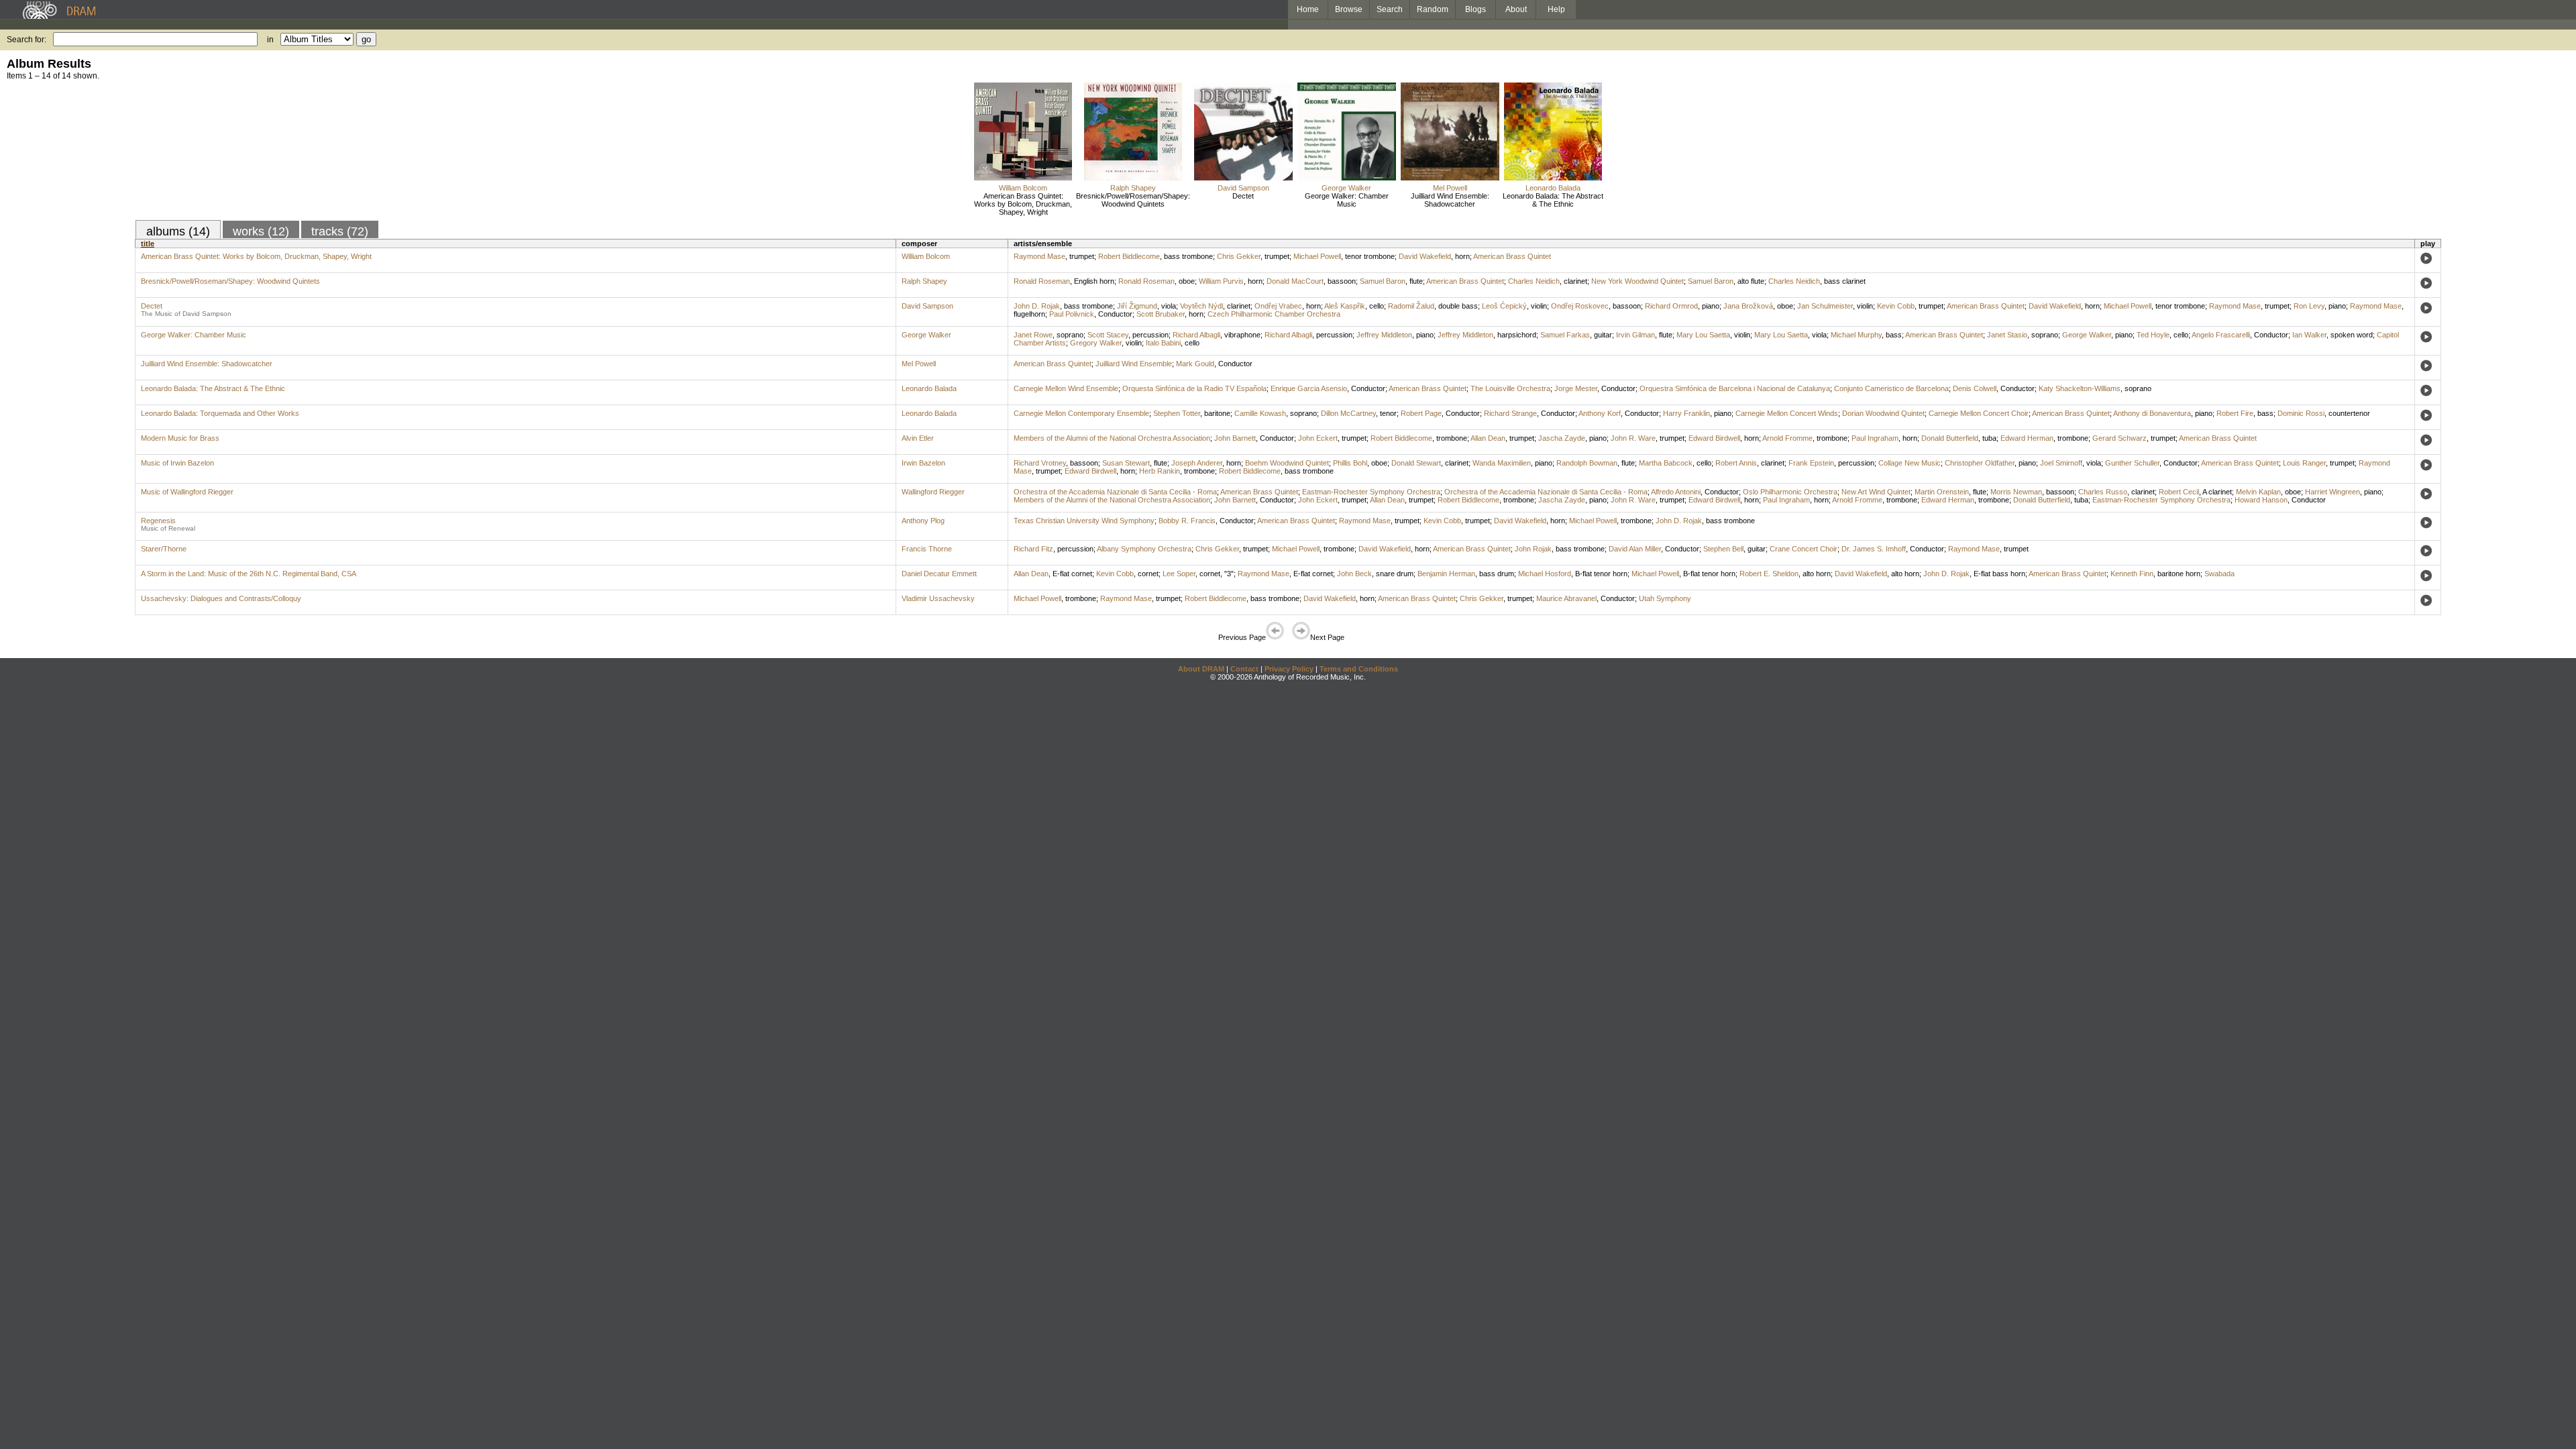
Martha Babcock (1666, 463)
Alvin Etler (918, 438)
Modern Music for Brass (180, 438)
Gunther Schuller (2132, 463)
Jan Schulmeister (1825, 306)
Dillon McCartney (1348, 413)
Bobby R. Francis (1187, 521)
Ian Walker (2309, 335)
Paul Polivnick (1072, 314)
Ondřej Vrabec (1278, 306)
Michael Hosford (1545, 574)
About (1516, 9)
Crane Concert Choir (1804, 549)
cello (1377, 306)
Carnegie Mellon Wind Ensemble (1066, 388)
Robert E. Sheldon (1769, 574)
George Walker (1346, 188)
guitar (1603, 335)
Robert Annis (1736, 463)
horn (1462, 256)
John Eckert (1318, 438)
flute (1416, 281)
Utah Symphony (1665, 598)
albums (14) (178, 231)
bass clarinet (1845, 281)
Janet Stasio (2007, 335)
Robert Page (1421, 413)
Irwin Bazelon (923, 463)
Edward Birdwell (1714, 438)
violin (1539, 306)
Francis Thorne (927, 549)
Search (1390, 9)
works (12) (261, 231)
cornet (1148, 574)
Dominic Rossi (2301, 413)
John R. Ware (1633, 438)
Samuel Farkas (1565, 335)
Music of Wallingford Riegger (187, 492)
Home (1308, 9)
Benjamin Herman (1446, 574)
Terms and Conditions (1359, 669)
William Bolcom (1023, 188)
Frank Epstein (1811, 463)
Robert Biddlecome (1129, 256)
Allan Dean (1488, 438)
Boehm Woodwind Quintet (1287, 463)
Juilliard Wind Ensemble (1134, 364)
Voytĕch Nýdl (1201, 306)
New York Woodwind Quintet (1638, 281)
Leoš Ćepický (1504, 306)
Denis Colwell (1975, 388)
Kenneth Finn (2132, 574)
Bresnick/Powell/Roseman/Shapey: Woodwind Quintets (1133, 200)
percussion (1150, 335)
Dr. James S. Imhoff (1874, 549)
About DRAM (1201, 669)
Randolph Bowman (1587, 463)
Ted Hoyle (2153, 335)
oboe (1187, 281)
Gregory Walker (1096, 343)
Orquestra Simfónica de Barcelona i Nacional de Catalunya (1735, 388)
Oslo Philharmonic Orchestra (1790, 492)
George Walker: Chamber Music (1347, 200)
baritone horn (2179, 574)
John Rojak (1533, 549)
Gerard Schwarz (2119, 438)
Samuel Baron (1383, 281)
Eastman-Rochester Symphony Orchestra (1371, 492)
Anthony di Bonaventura (2152, 413)
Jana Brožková (1748, 306)
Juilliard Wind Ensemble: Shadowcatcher (1450, 200)
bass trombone (1188, 256)
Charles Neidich (1534, 281)
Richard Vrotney (1040, 463)
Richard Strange (1510, 413)
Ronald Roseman (1042, 281)
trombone (1452, 438)
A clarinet (2217, 492)
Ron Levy (2309, 306)
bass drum (1497, 574)
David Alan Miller (1635, 549)
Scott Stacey (1108, 335)
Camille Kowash (1260, 413)
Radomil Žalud (1411, 306)
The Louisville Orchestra (1510, 388)
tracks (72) (340, 231)
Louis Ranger (2304, 463)
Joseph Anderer (1197, 463)
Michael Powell (1317, 256)
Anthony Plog (923, 521)
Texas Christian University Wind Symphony (1084, 521)
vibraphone (1242, 335)
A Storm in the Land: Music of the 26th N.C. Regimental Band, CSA (249, 574)
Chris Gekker (1239, 256)
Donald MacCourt (1295, 281)
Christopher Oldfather (1980, 463)
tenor (1388, 413)
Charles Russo (2103, 492)
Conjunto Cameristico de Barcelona (1891, 388)
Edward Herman (2027, 438)
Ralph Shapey (1133, 188)
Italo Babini (1163, 343)
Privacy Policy (1289, 669)
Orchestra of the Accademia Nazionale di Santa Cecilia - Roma (1115, 492)
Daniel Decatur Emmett (939, 574)
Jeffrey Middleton (1384, 335)
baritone (1217, 413)
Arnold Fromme (1787, 438)
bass (1894, 335)
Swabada (2219, 574)
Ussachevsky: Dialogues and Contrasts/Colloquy (221, 598)
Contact (1244, 669)
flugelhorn (1029, 314)
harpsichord (1517, 335)
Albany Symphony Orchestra (1144, 549)
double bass (1458, 306)
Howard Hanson (2261, 500)
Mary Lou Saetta (1703, 335)
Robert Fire (2235, 413)
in (270, 40)
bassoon (1342, 281)
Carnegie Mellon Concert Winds (1787, 413)
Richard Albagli (1196, 335)
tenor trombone (1370, 256)
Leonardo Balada (1553, 188)
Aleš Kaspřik (1345, 306)
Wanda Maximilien (1502, 463)
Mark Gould (1195, 364)
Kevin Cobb (1896, 306)
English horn (1094, 281)
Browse (1349, 9)
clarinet (1575, 281)
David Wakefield (1425, 256)
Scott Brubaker (1161, 314)
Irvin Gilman (1635, 335)
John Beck (1354, 574)
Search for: (26, 40)
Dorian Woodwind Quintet (1883, 413)
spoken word (2352, 335)
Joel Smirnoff (2061, 463)
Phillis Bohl (1350, 463)
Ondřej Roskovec (1580, 306)
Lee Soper (1179, 574)
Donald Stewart (1416, 463)
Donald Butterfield (1950, 438)
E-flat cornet (1072, 574)
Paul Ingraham (1875, 438)
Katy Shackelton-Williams (2080, 388)
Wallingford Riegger (933, 492)
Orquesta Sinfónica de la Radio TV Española (1194, 388)
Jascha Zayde (1562, 438)
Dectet (1243, 196)
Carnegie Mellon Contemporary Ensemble (1081, 413)
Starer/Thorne (164, 549)
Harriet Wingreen (2332, 492)
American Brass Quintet (1512, 256)
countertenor (2349, 413)
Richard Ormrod (1671, 306)
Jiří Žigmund (1137, 306)
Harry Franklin (1686, 413)
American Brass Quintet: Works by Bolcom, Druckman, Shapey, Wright (1023, 204)
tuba (1989, 438)
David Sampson (1243, 188)
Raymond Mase (1039, 256)
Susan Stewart (1126, 463)
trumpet (1082, 256)
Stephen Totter (1177, 413)
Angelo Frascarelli (2221, 335)
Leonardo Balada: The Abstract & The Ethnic (1553, 200)
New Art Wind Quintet (1876, 492)
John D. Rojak (1037, 306)
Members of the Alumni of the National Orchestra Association (1112, 438)
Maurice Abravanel (1566, 598)
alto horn (1817, 574)
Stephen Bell (1723, 549)
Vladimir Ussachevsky (938, 598)
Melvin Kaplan (2258, 492)
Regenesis (158, 521)
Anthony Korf (1600, 413)
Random (1433, 9)
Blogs (1475, 9)
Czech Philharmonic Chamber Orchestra (1274, 314)
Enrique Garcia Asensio (1309, 388)
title (148, 244)
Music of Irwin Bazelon (177, 463)
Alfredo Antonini (1676, 492)
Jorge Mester (1576, 388)
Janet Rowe (1033, 335)
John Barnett (1235, 438)
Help (1556, 9)
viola (1169, 306)
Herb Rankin (1160, 471)
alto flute (1751, 281)
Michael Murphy (1856, 335)
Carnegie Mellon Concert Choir (1979, 413)
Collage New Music (1910, 463)
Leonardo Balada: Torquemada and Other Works (220, 413)
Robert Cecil (2179, 492)
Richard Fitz (1033, 549)
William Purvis (1221, 281)
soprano (1070, 335)
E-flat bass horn (1999, 574)
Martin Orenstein (1942, 492)
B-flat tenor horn (1601, 574)
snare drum (1395, 574)
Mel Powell (1450, 188)
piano (1711, 306)
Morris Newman (2016, 492)
